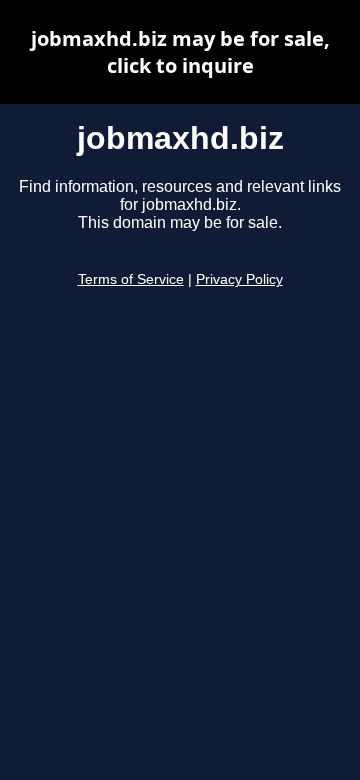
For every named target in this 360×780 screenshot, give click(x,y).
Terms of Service (131, 279)
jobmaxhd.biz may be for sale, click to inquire (180, 52)
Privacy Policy (239, 279)
